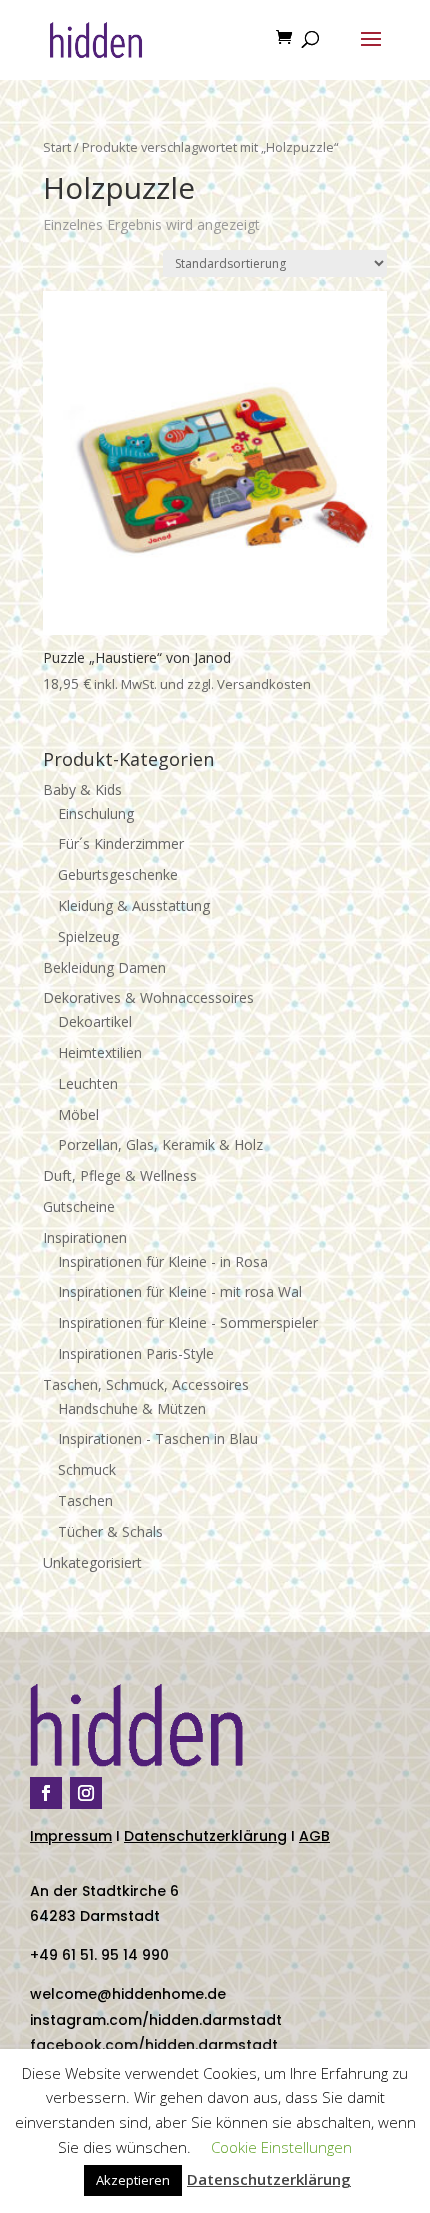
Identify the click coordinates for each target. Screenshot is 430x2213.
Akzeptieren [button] (133, 2180)
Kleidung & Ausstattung (134, 905)
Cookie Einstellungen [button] (281, 2147)
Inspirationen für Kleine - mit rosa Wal (180, 1291)
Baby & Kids (82, 789)
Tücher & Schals (110, 1531)
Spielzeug (88, 936)
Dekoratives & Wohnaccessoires (148, 997)
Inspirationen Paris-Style (136, 1353)
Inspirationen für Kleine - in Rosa (163, 1261)
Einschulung (96, 813)
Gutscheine (79, 1206)
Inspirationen (85, 1237)
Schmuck (87, 1469)
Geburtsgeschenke (118, 874)
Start (57, 147)
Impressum (71, 1836)
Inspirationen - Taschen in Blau (158, 1438)
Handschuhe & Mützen (132, 1408)
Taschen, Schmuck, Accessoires (146, 1384)
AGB (314, 1836)
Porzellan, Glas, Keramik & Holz (160, 1144)
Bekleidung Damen (104, 967)
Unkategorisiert (92, 1562)
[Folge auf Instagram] (86, 1793)
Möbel (78, 1114)
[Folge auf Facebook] (46, 1793)
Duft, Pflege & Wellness (120, 1175)
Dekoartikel (95, 1021)
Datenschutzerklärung (205, 1836)
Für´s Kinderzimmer (121, 843)
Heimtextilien (100, 1052)
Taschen (85, 1500)
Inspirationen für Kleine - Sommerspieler (188, 1322)
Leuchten (88, 1083)
